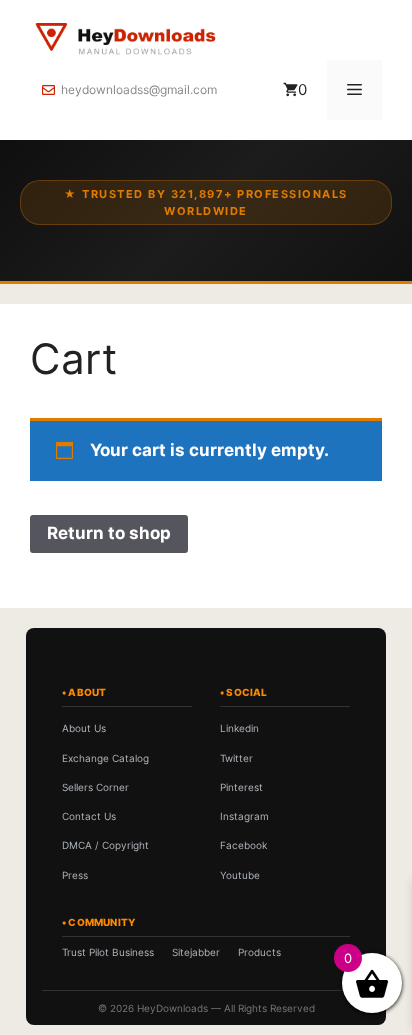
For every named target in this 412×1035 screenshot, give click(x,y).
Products (259, 952)
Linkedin (239, 728)
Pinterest (241, 787)
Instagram (244, 816)
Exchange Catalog (105, 758)
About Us (84, 728)
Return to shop (109, 533)
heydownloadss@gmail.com (139, 89)
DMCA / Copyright (105, 845)
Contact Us (89, 816)
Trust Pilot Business (108, 952)
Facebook (243, 845)
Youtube (240, 875)
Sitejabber (196, 952)
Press (75, 875)
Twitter (236, 758)
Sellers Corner (95, 787)
